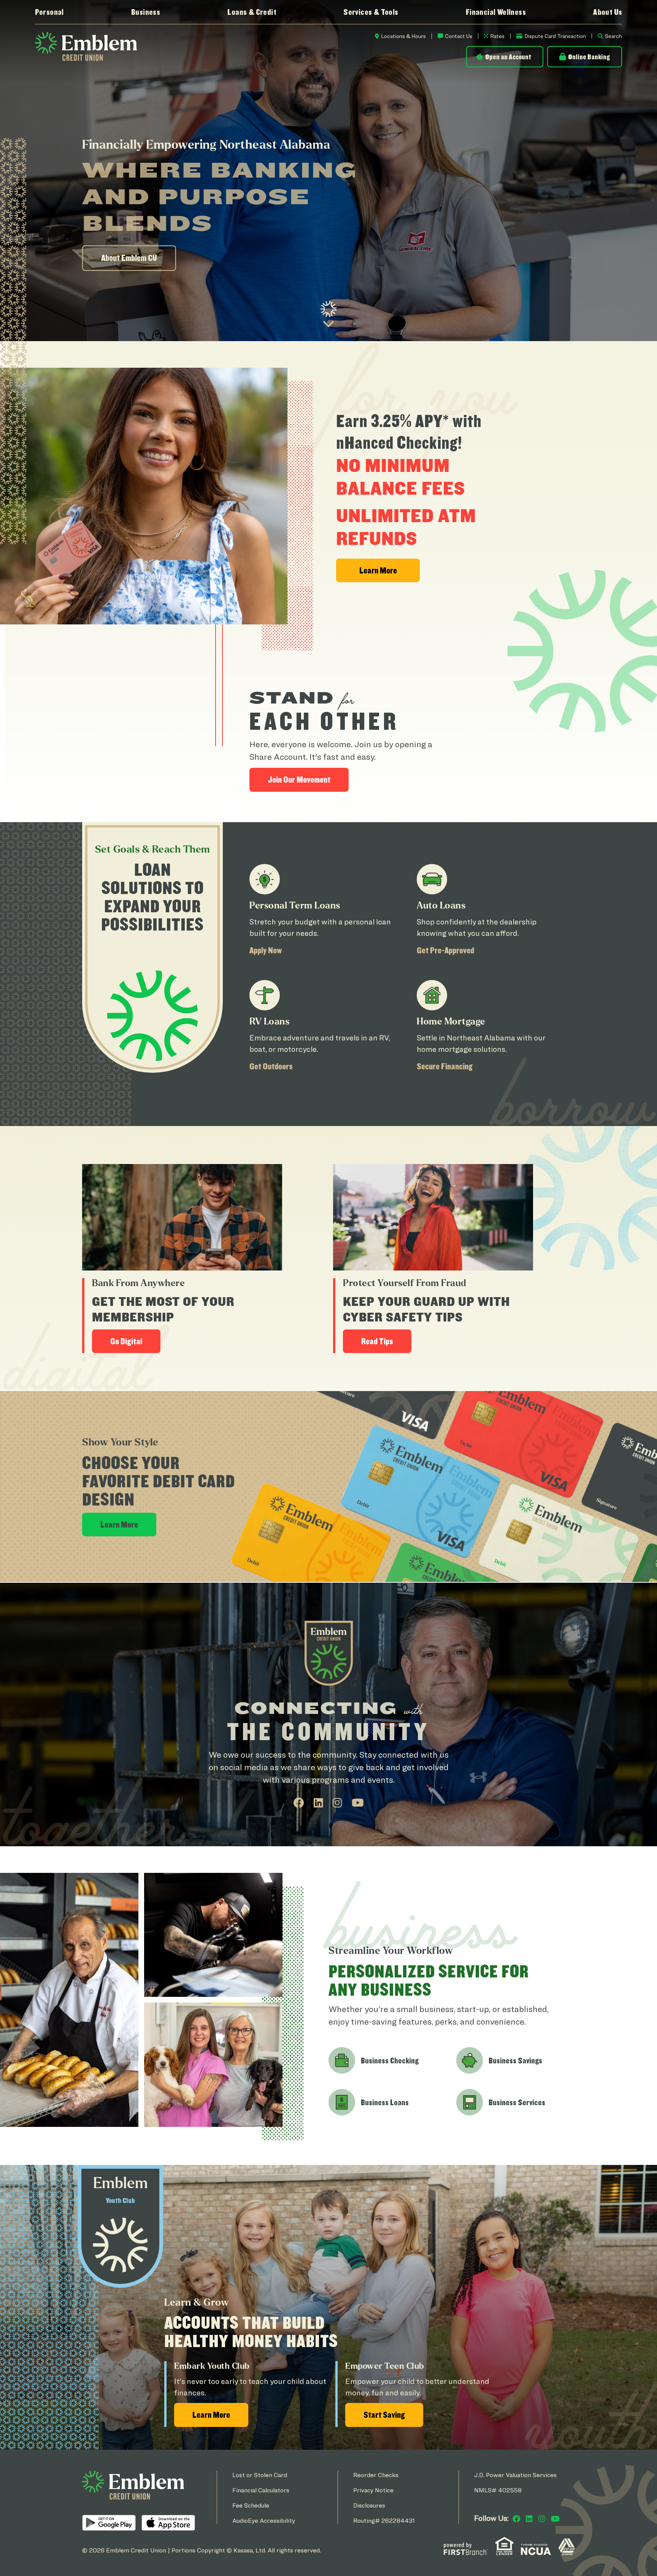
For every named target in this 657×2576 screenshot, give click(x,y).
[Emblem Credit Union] (86, 46)
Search (613, 36)
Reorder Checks (376, 2475)
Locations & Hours (403, 36)
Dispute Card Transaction (555, 36)
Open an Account (508, 57)
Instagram (337, 1803)
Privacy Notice (373, 2490)
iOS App (168, 2523)
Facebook (299, 1803)
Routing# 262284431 (384, 2521)
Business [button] (146, 12)
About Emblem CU (129, 258)
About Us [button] (608, 12)
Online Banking (589, 57)
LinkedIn (318, 1803)
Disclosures (369, 2505)
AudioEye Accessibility (264, 2521)
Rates (497, 36)
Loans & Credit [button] (252, 12)
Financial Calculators (261, 2490)
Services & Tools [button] (371, 12)
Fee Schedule (251, 2505)
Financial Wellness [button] (496, 12)
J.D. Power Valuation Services (515, 2475)
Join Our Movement (299, 779)
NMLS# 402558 (498, 2490)
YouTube (358, 1803)
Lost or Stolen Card (260, 2475)
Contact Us (459, 36)
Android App (109, 2523)
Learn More (119, 1524)
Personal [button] (49, 12)
